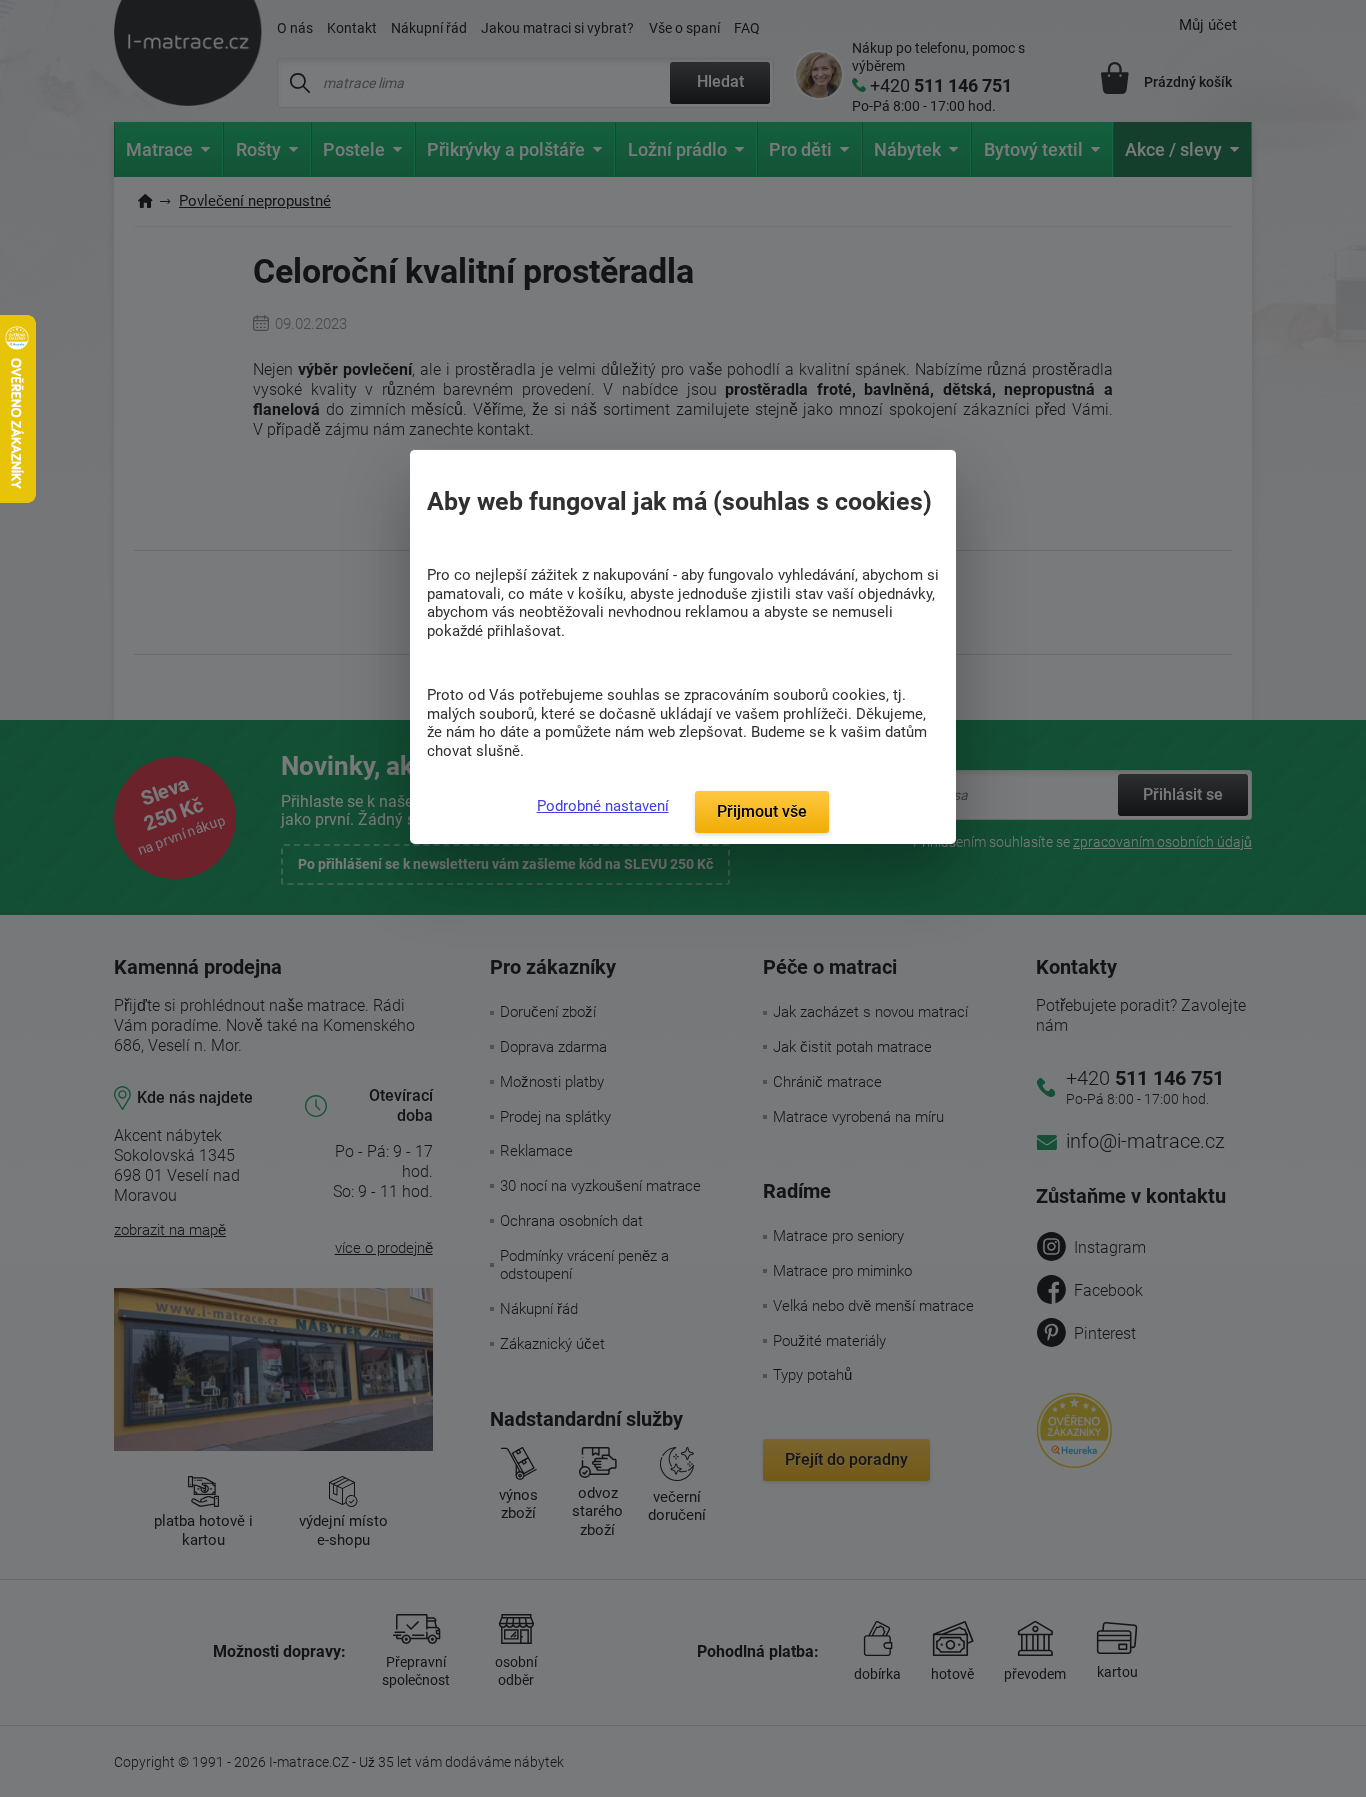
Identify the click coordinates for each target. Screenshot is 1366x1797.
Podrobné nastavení (603, 806)
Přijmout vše (762, 811)
